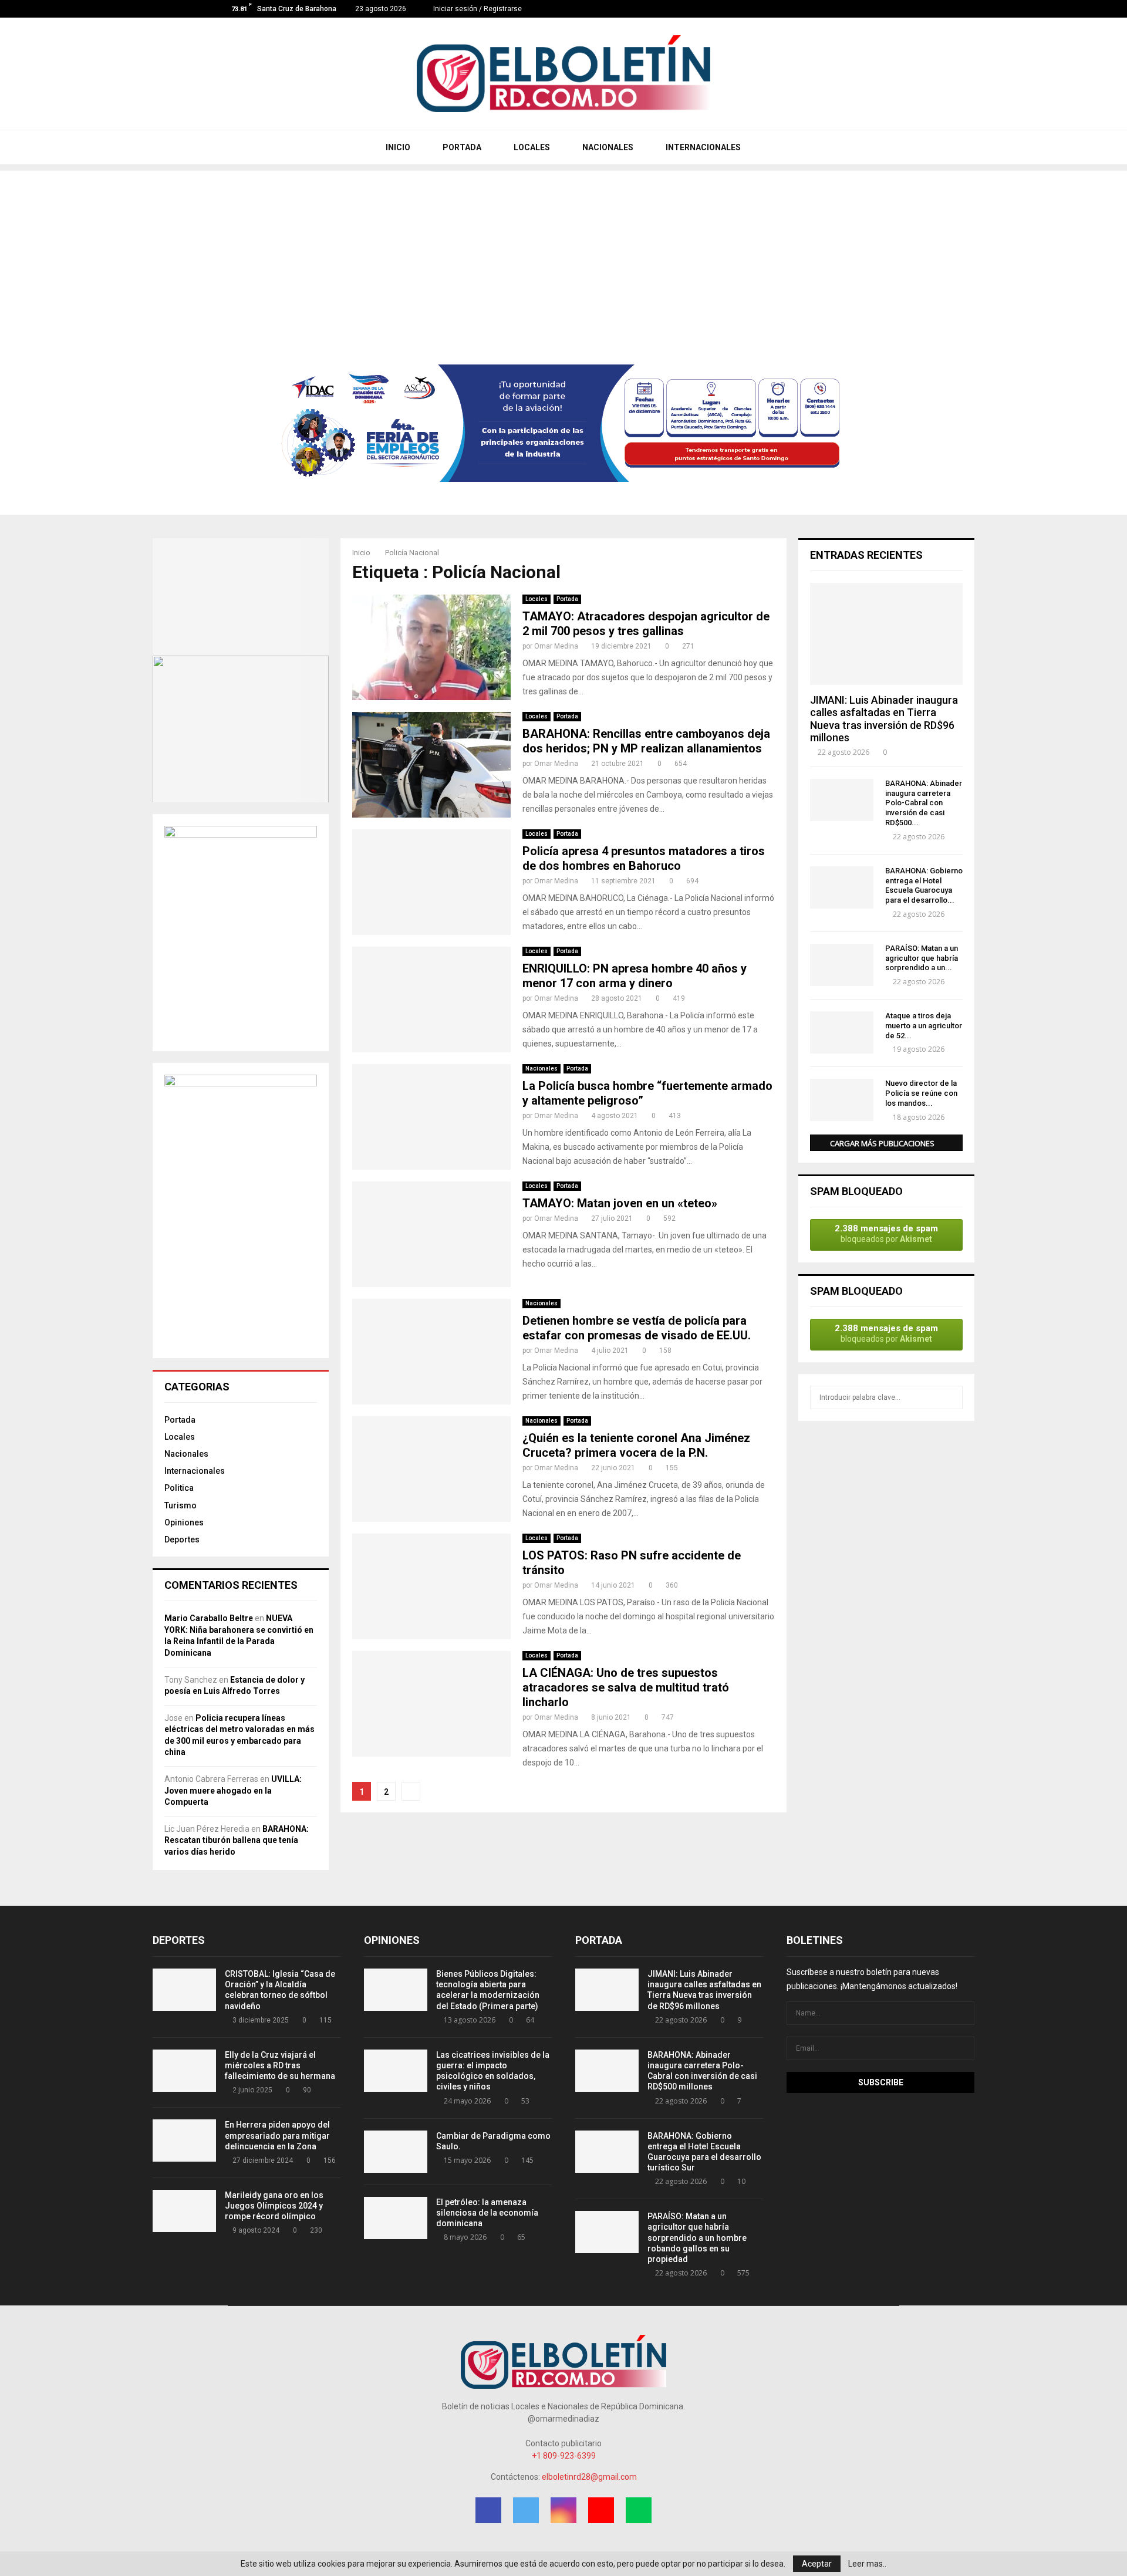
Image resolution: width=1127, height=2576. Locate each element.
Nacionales (541, 1068)
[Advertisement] (563, 253)
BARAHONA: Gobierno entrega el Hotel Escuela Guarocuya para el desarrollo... (924, 885)
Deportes (182, 1539)
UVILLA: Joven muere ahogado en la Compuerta (233, 1790)
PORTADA (461, 147)
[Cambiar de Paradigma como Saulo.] (396, 2152)
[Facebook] (854, 9)
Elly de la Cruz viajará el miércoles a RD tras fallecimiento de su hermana (280, 2065)
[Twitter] (867, 9)
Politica (179, 1488)
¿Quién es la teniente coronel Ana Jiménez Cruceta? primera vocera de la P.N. (636, 1445)
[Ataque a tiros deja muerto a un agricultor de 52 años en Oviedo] (842, 1032)
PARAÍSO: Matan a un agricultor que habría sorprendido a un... (922, 958)
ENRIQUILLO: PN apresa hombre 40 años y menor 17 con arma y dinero (635, 976)
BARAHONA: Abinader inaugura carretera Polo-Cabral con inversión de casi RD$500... (924, 803)
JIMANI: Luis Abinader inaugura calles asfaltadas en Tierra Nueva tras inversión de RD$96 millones (884, 719)
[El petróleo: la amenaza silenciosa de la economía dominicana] (396, 2218)
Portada (567, 599)
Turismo (180, 1505)
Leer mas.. (867, 2564)
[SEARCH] (951, 1397)
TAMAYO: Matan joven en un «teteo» (620, 1203)
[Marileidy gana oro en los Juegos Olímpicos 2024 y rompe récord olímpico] (184, 2211)
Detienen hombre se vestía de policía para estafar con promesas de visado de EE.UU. (637, 1328)
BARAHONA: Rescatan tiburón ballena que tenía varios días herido (237, 1840)
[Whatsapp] (904, 9)
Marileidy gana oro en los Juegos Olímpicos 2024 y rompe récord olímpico (274, 2206)
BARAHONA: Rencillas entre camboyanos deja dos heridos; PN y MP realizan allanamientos (646, 741)
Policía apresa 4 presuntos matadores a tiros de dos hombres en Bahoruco (644, 858)
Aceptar (817, 2564)
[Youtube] (891, 9)
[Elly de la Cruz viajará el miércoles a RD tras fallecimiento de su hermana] (184, 2071)
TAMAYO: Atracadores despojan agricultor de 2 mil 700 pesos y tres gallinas (646, 624)
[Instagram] (879, 9)
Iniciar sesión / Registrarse (477, 9)
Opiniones (184, 1522)
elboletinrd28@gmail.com (589, 2477)
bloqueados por (886, 1233)
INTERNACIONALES (702, 147)
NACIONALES (607, 147)
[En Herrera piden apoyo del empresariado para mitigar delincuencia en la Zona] (184, 2141)
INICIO (397, 147)
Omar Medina (556, 646)
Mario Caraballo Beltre (209, 1618)
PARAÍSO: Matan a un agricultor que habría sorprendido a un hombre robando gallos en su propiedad (697, 2238)
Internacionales (195, 1471)
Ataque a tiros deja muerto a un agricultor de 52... (924, 1026)
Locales (536, 599)
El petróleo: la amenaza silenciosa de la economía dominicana (487, 2213)
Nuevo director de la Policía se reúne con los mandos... (921, 1093)
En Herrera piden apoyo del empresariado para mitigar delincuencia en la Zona (277, 2135)
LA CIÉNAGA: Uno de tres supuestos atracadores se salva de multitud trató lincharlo (626, 1687)
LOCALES (531, 147)
